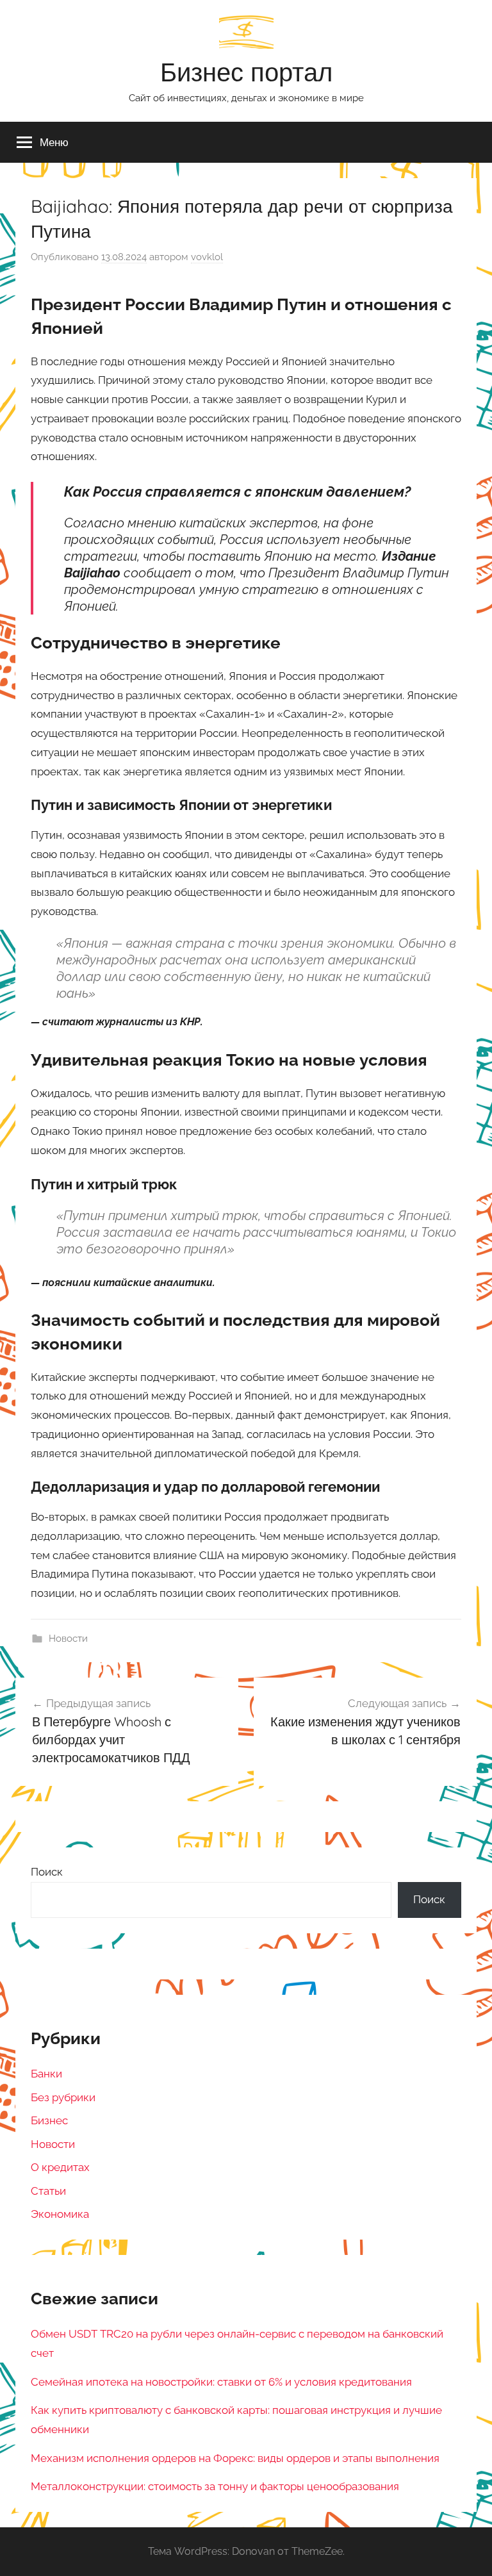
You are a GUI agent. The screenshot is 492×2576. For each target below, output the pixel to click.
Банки (46, 2074)
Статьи (48, 2191)
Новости (68, 1639)
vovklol (207, 257)
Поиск (47, 1872)
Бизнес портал (246, 72)
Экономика (60, 2214)
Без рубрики (63, 2097)
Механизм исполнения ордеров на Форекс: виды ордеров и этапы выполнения (235, 2458)
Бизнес (49, 2120)
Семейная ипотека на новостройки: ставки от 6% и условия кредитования (221, 2382)
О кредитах (60, 2167)
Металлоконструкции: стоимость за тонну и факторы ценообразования (215, 2486)
